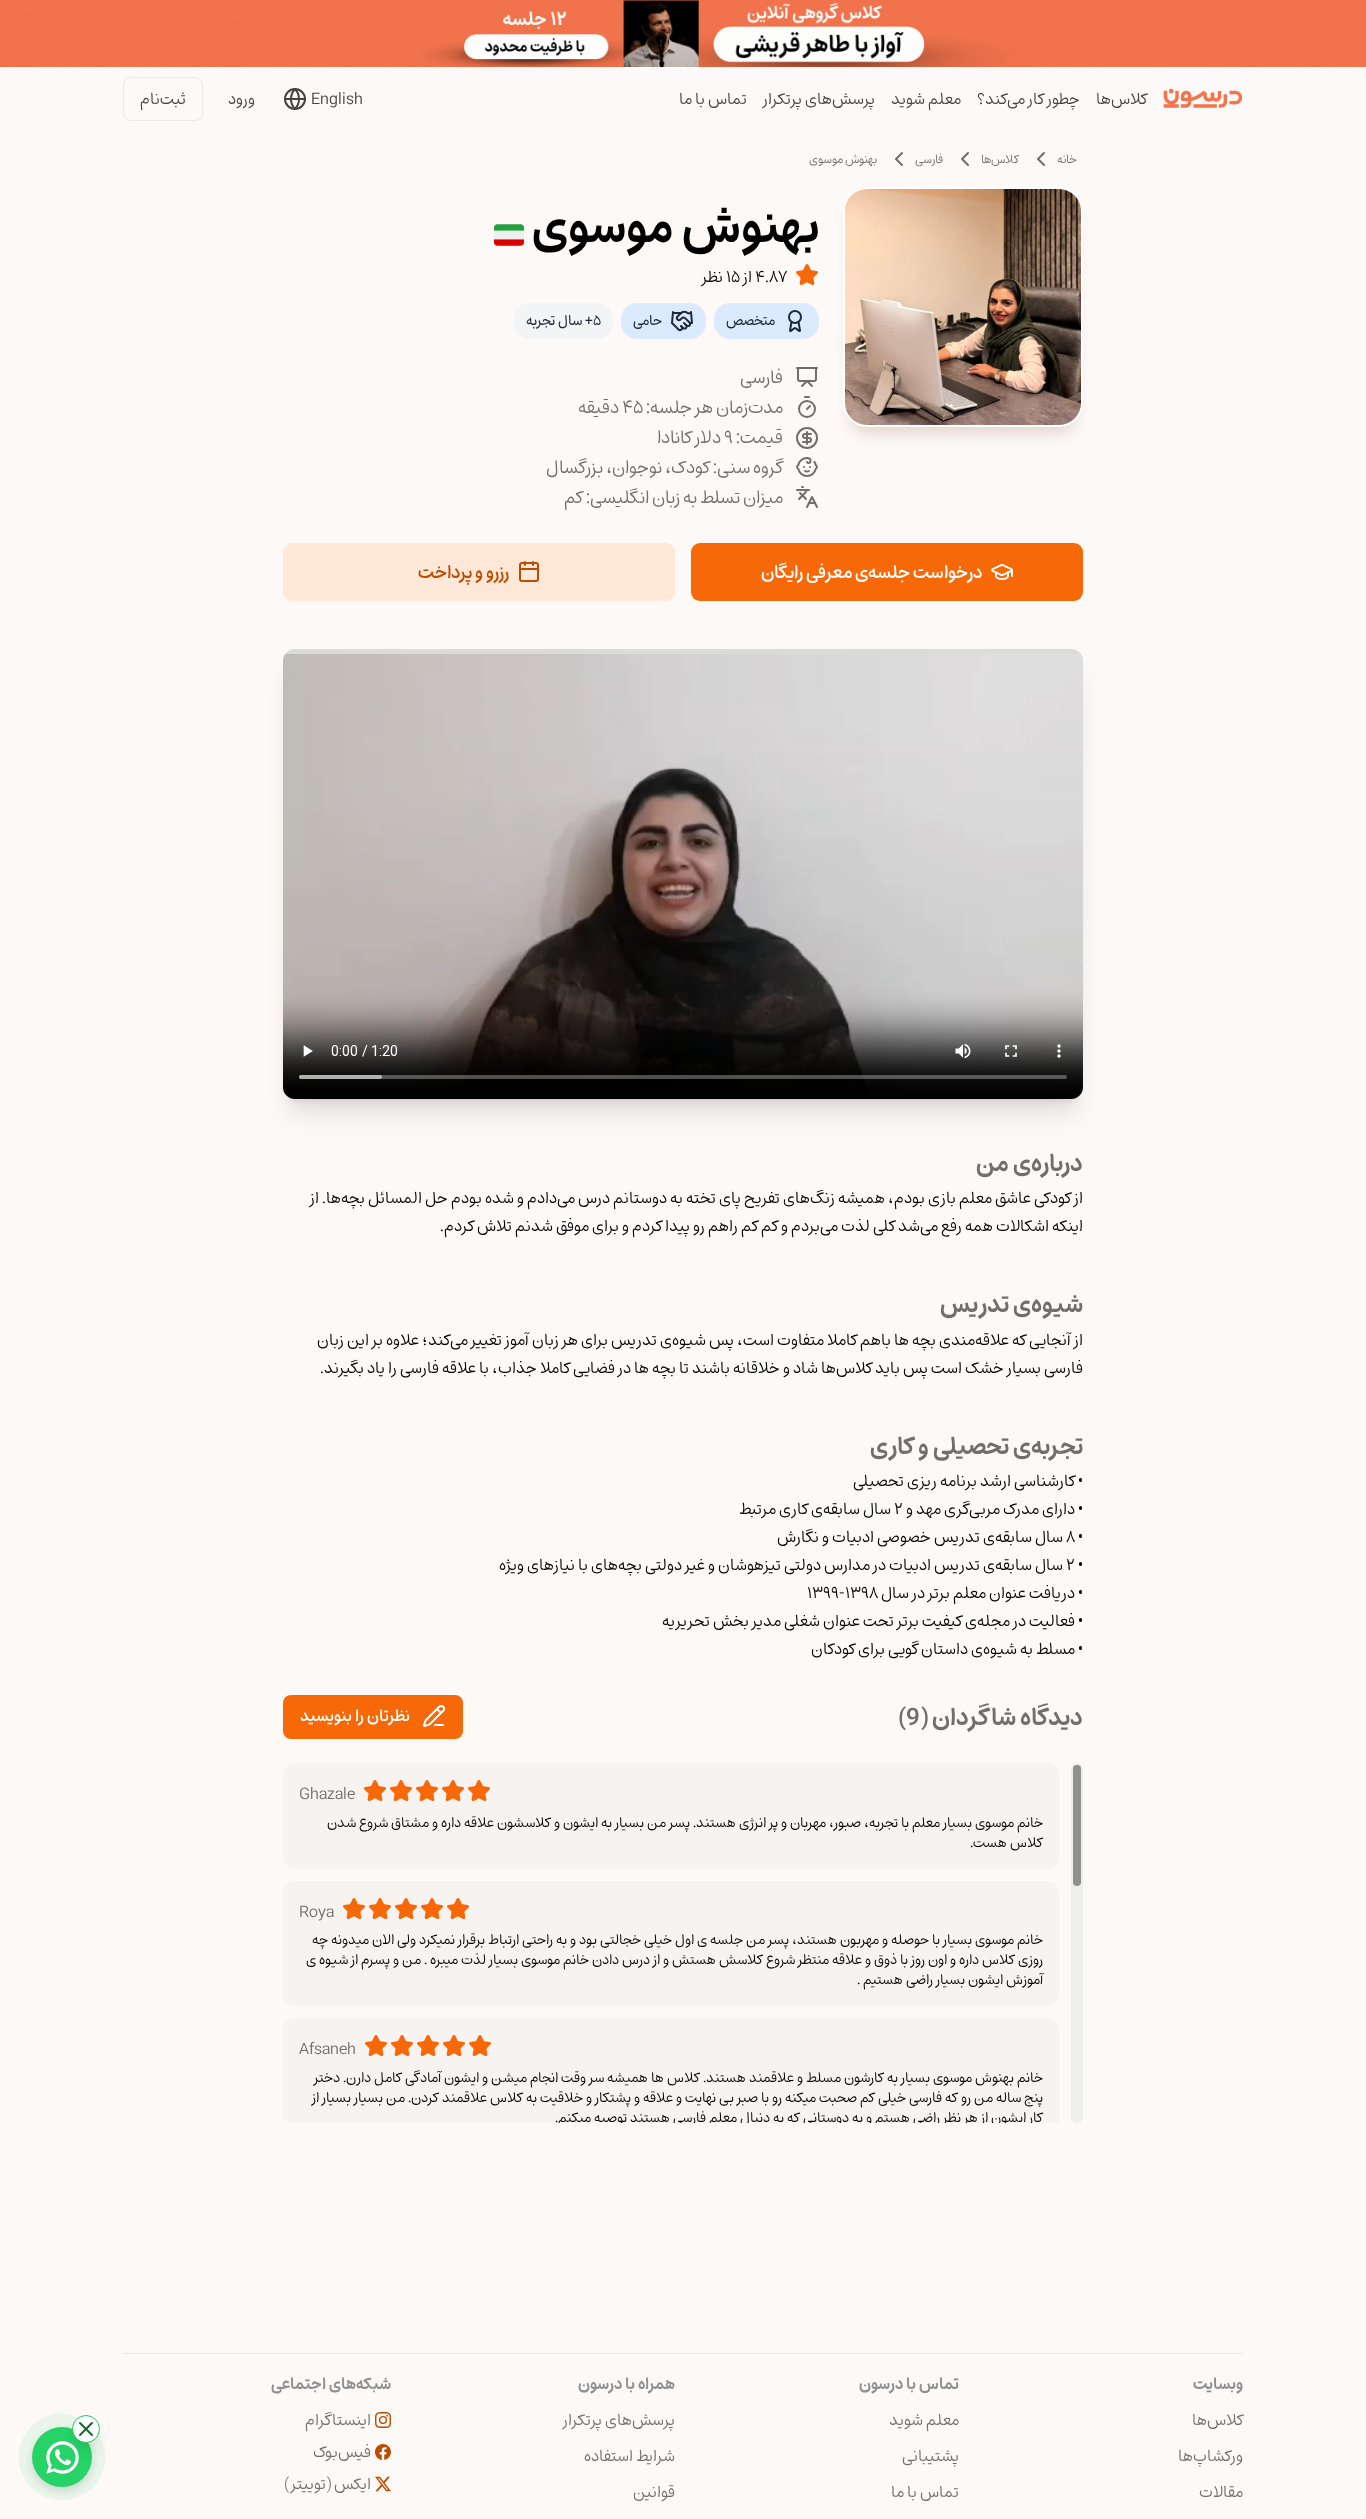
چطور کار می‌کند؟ (1028, 99)
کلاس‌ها (1121, 99)
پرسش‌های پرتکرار (819, 99)
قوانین (654, 2492)
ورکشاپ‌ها (1210, 2456)
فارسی (929, 159)
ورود (241, 99)
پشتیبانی (930, 2456)
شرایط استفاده (629, 2456)
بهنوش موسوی (843, 159)
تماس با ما (713, 99)
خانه (1067, 159)
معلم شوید (926, 99)
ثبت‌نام (163, 99)
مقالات (1221, 2492)
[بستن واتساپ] (86, 2429)
